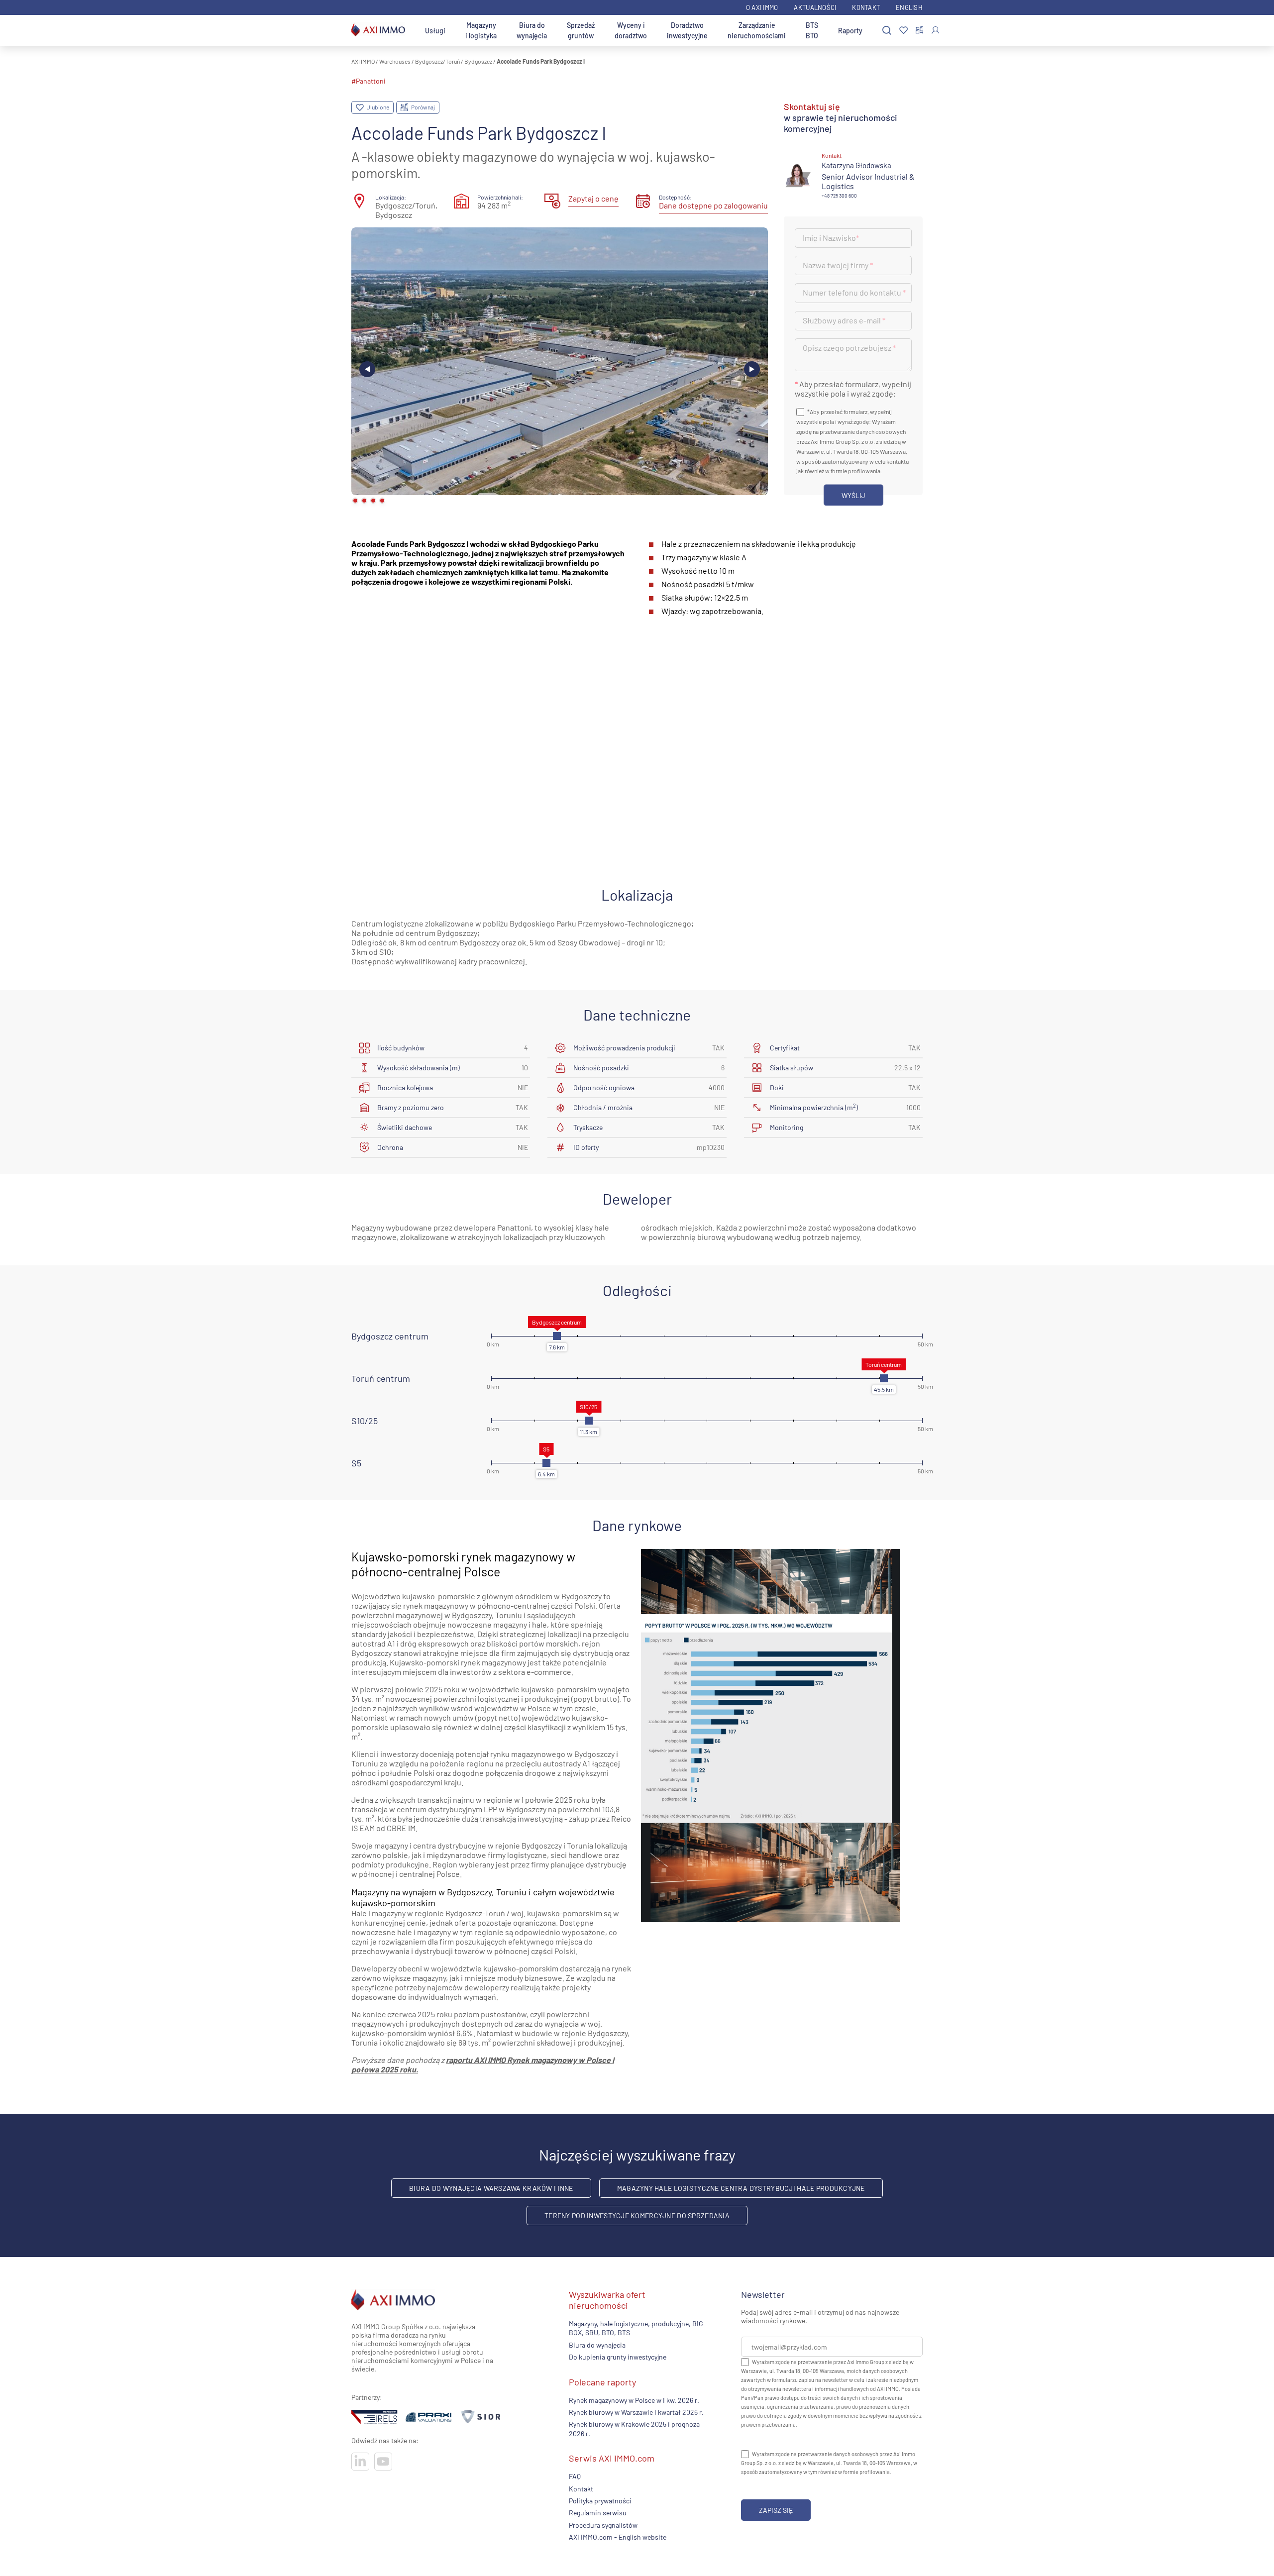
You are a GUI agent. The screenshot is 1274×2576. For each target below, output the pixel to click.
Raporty (850, 31)
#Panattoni (369, 81)
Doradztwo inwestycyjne (687, 30)
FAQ (575, 2476)
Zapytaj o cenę (593, 198)
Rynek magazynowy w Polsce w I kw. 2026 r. (634, 2400)
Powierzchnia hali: (500, 197)
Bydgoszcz (478, 61)
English (909, 7)
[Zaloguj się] (935, 30)
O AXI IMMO (762, 7)
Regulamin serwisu (598, 2513)
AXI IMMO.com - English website (618, 2537)
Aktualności (815, 7)
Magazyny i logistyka (481, 30)
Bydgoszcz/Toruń (437, 61)
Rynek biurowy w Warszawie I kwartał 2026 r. (636, 2412)
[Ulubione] (903, 31)
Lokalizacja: (391, 197)
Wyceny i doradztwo (631, 30)
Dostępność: (675, 197)
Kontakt (866, 7)
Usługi (435, 31)
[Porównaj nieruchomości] (919, 30)
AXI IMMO (363, 61)
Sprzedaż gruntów (581, 30)
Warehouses (395, 61)
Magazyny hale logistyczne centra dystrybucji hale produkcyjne (741, 2188)
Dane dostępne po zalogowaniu (713, 205)
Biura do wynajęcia (532, 30)
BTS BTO (812, 30)
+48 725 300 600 (839, 196)
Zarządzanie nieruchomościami (757, 30)
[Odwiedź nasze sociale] (360, 2462)
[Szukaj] (887, 31)
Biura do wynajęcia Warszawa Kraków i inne (491, 2188)
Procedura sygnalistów (603, 2525)
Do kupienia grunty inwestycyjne (618, 2357)
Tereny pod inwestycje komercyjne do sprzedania (637, 2215)
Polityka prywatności (600, 2501)
